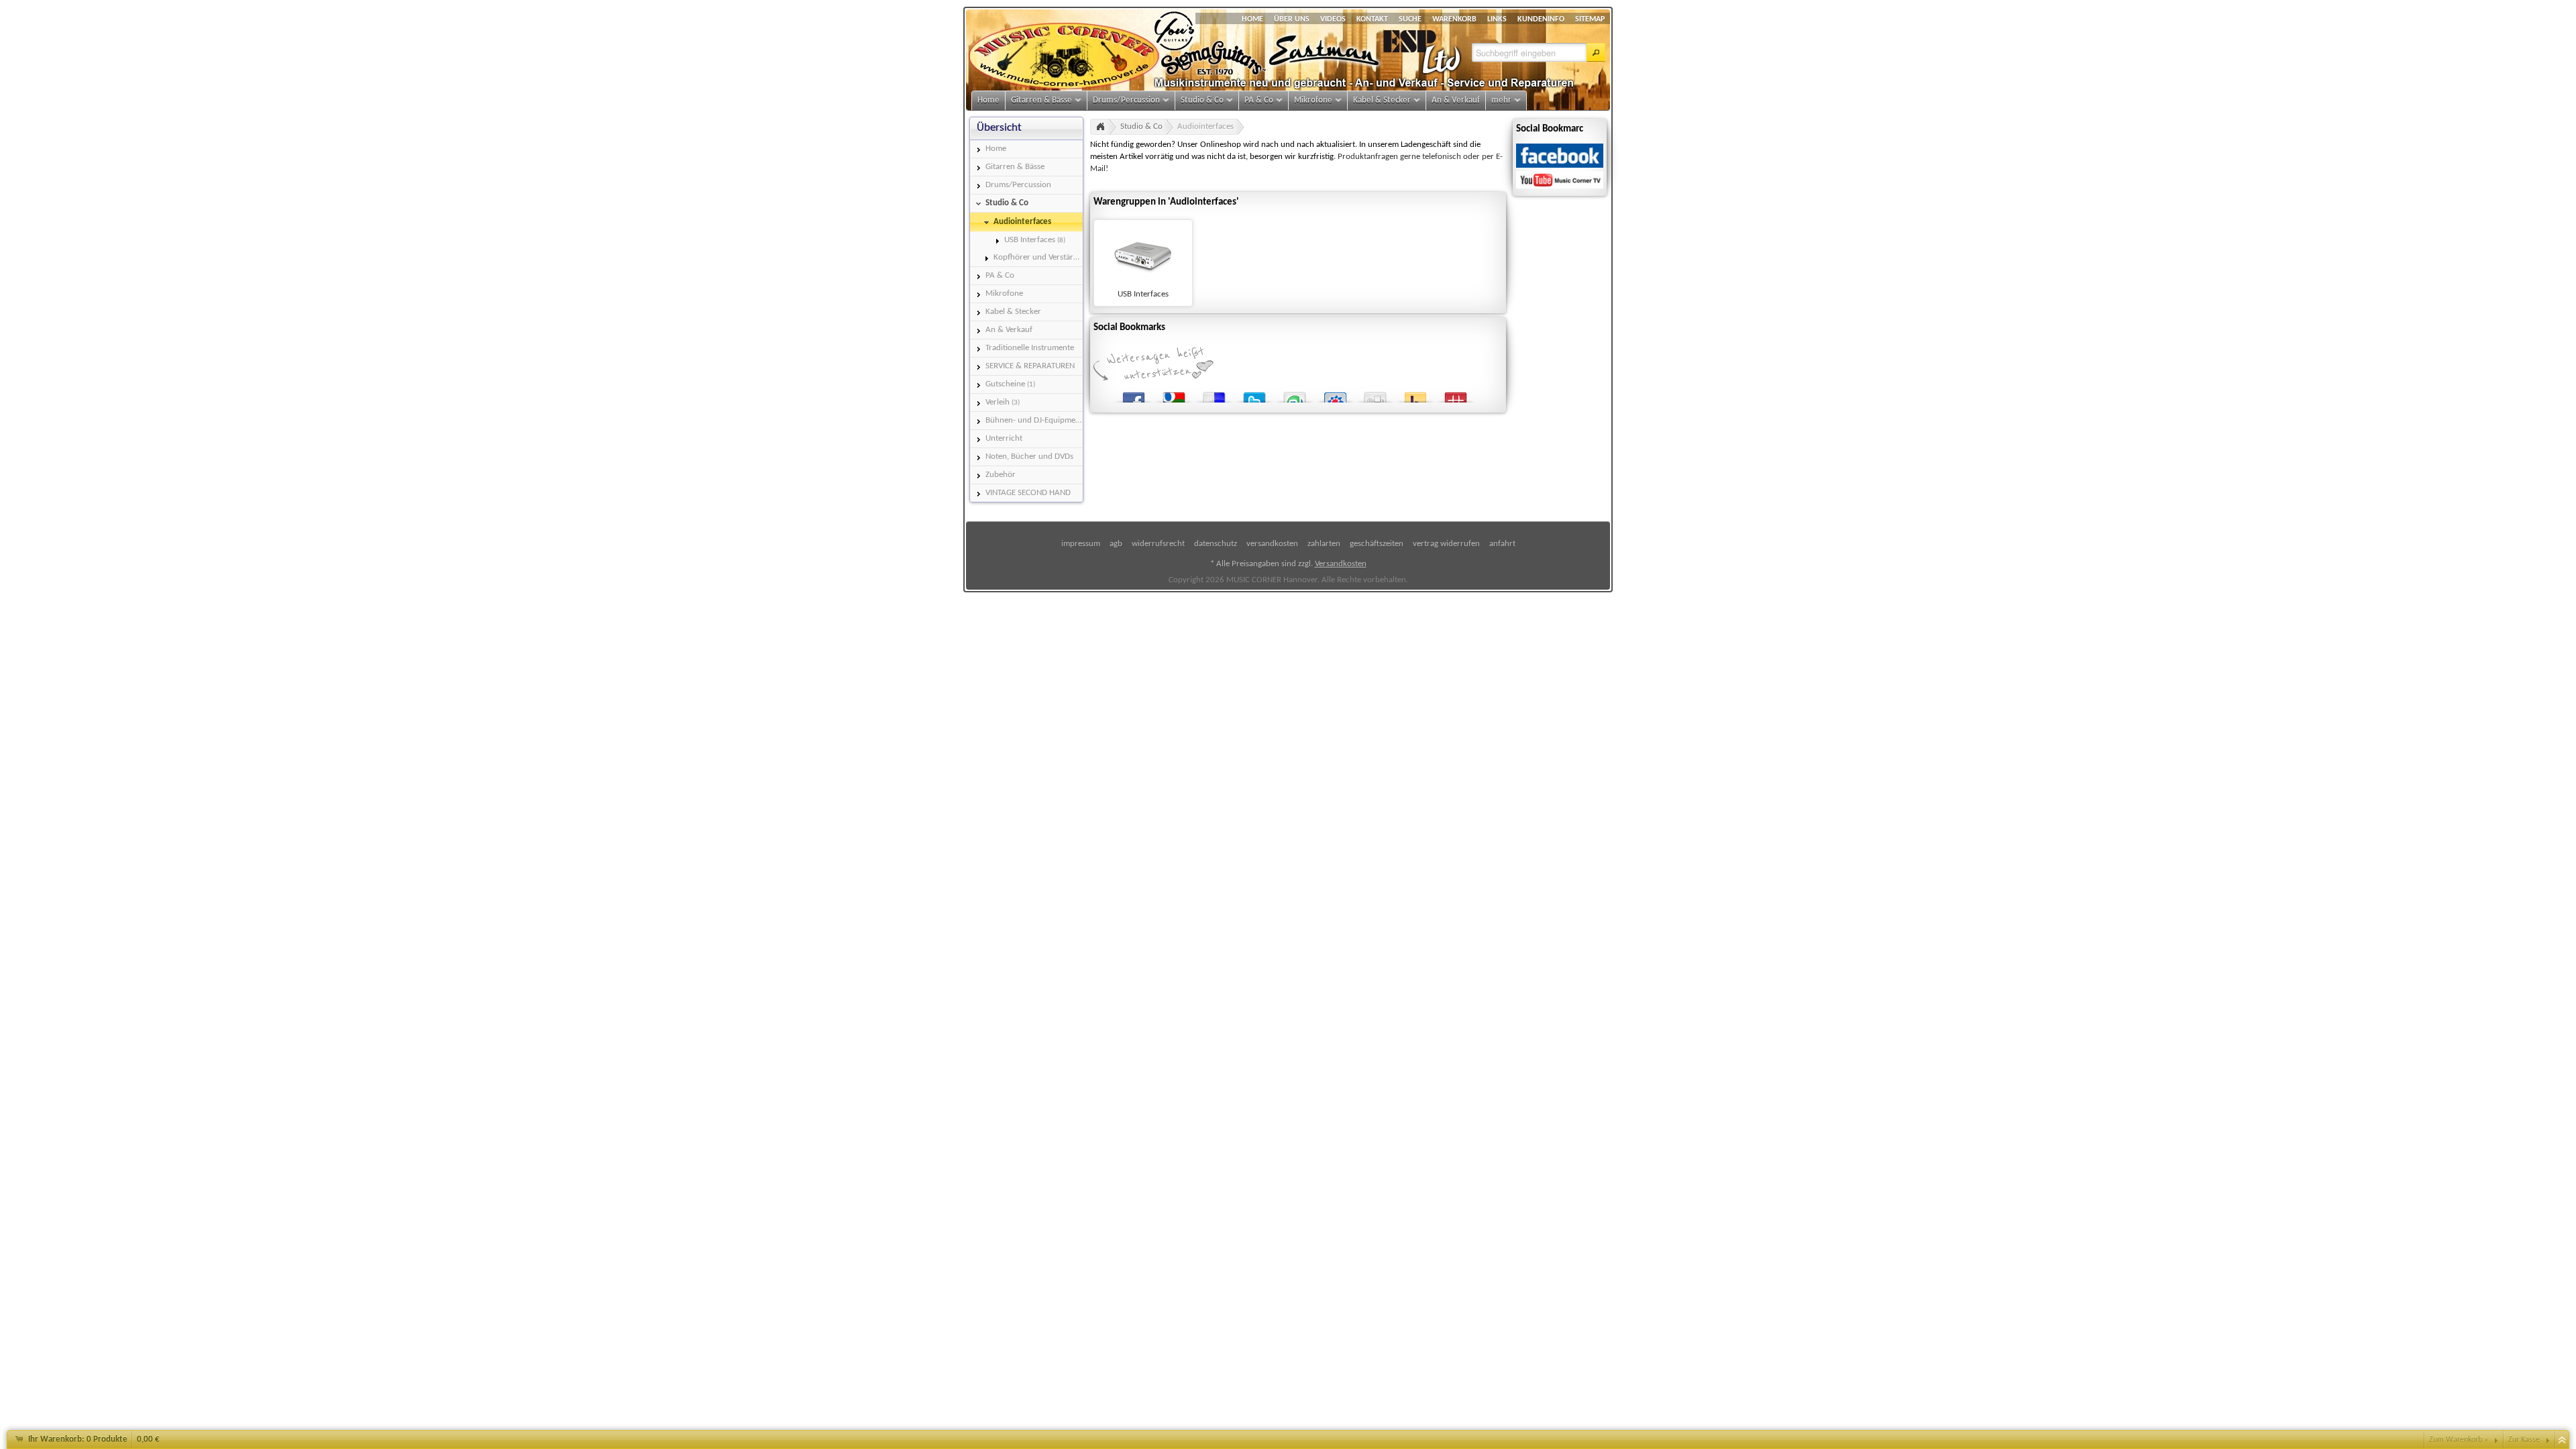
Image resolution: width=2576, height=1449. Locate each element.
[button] (1596, 52)
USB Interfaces (1143, 294)
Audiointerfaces (1205, 126)
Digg (1375, 395)
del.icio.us (1214, 395)
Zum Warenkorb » (2459, 1440)
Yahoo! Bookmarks (1415, 395)
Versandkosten (1341, 564)
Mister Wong (1456, 395)
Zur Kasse (2524, 1440)
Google (1174, 395)
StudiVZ (1335, 395)
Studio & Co (1141, 126)
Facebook (1134, 395)
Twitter (1254, 395)
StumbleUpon (1295, 395)
